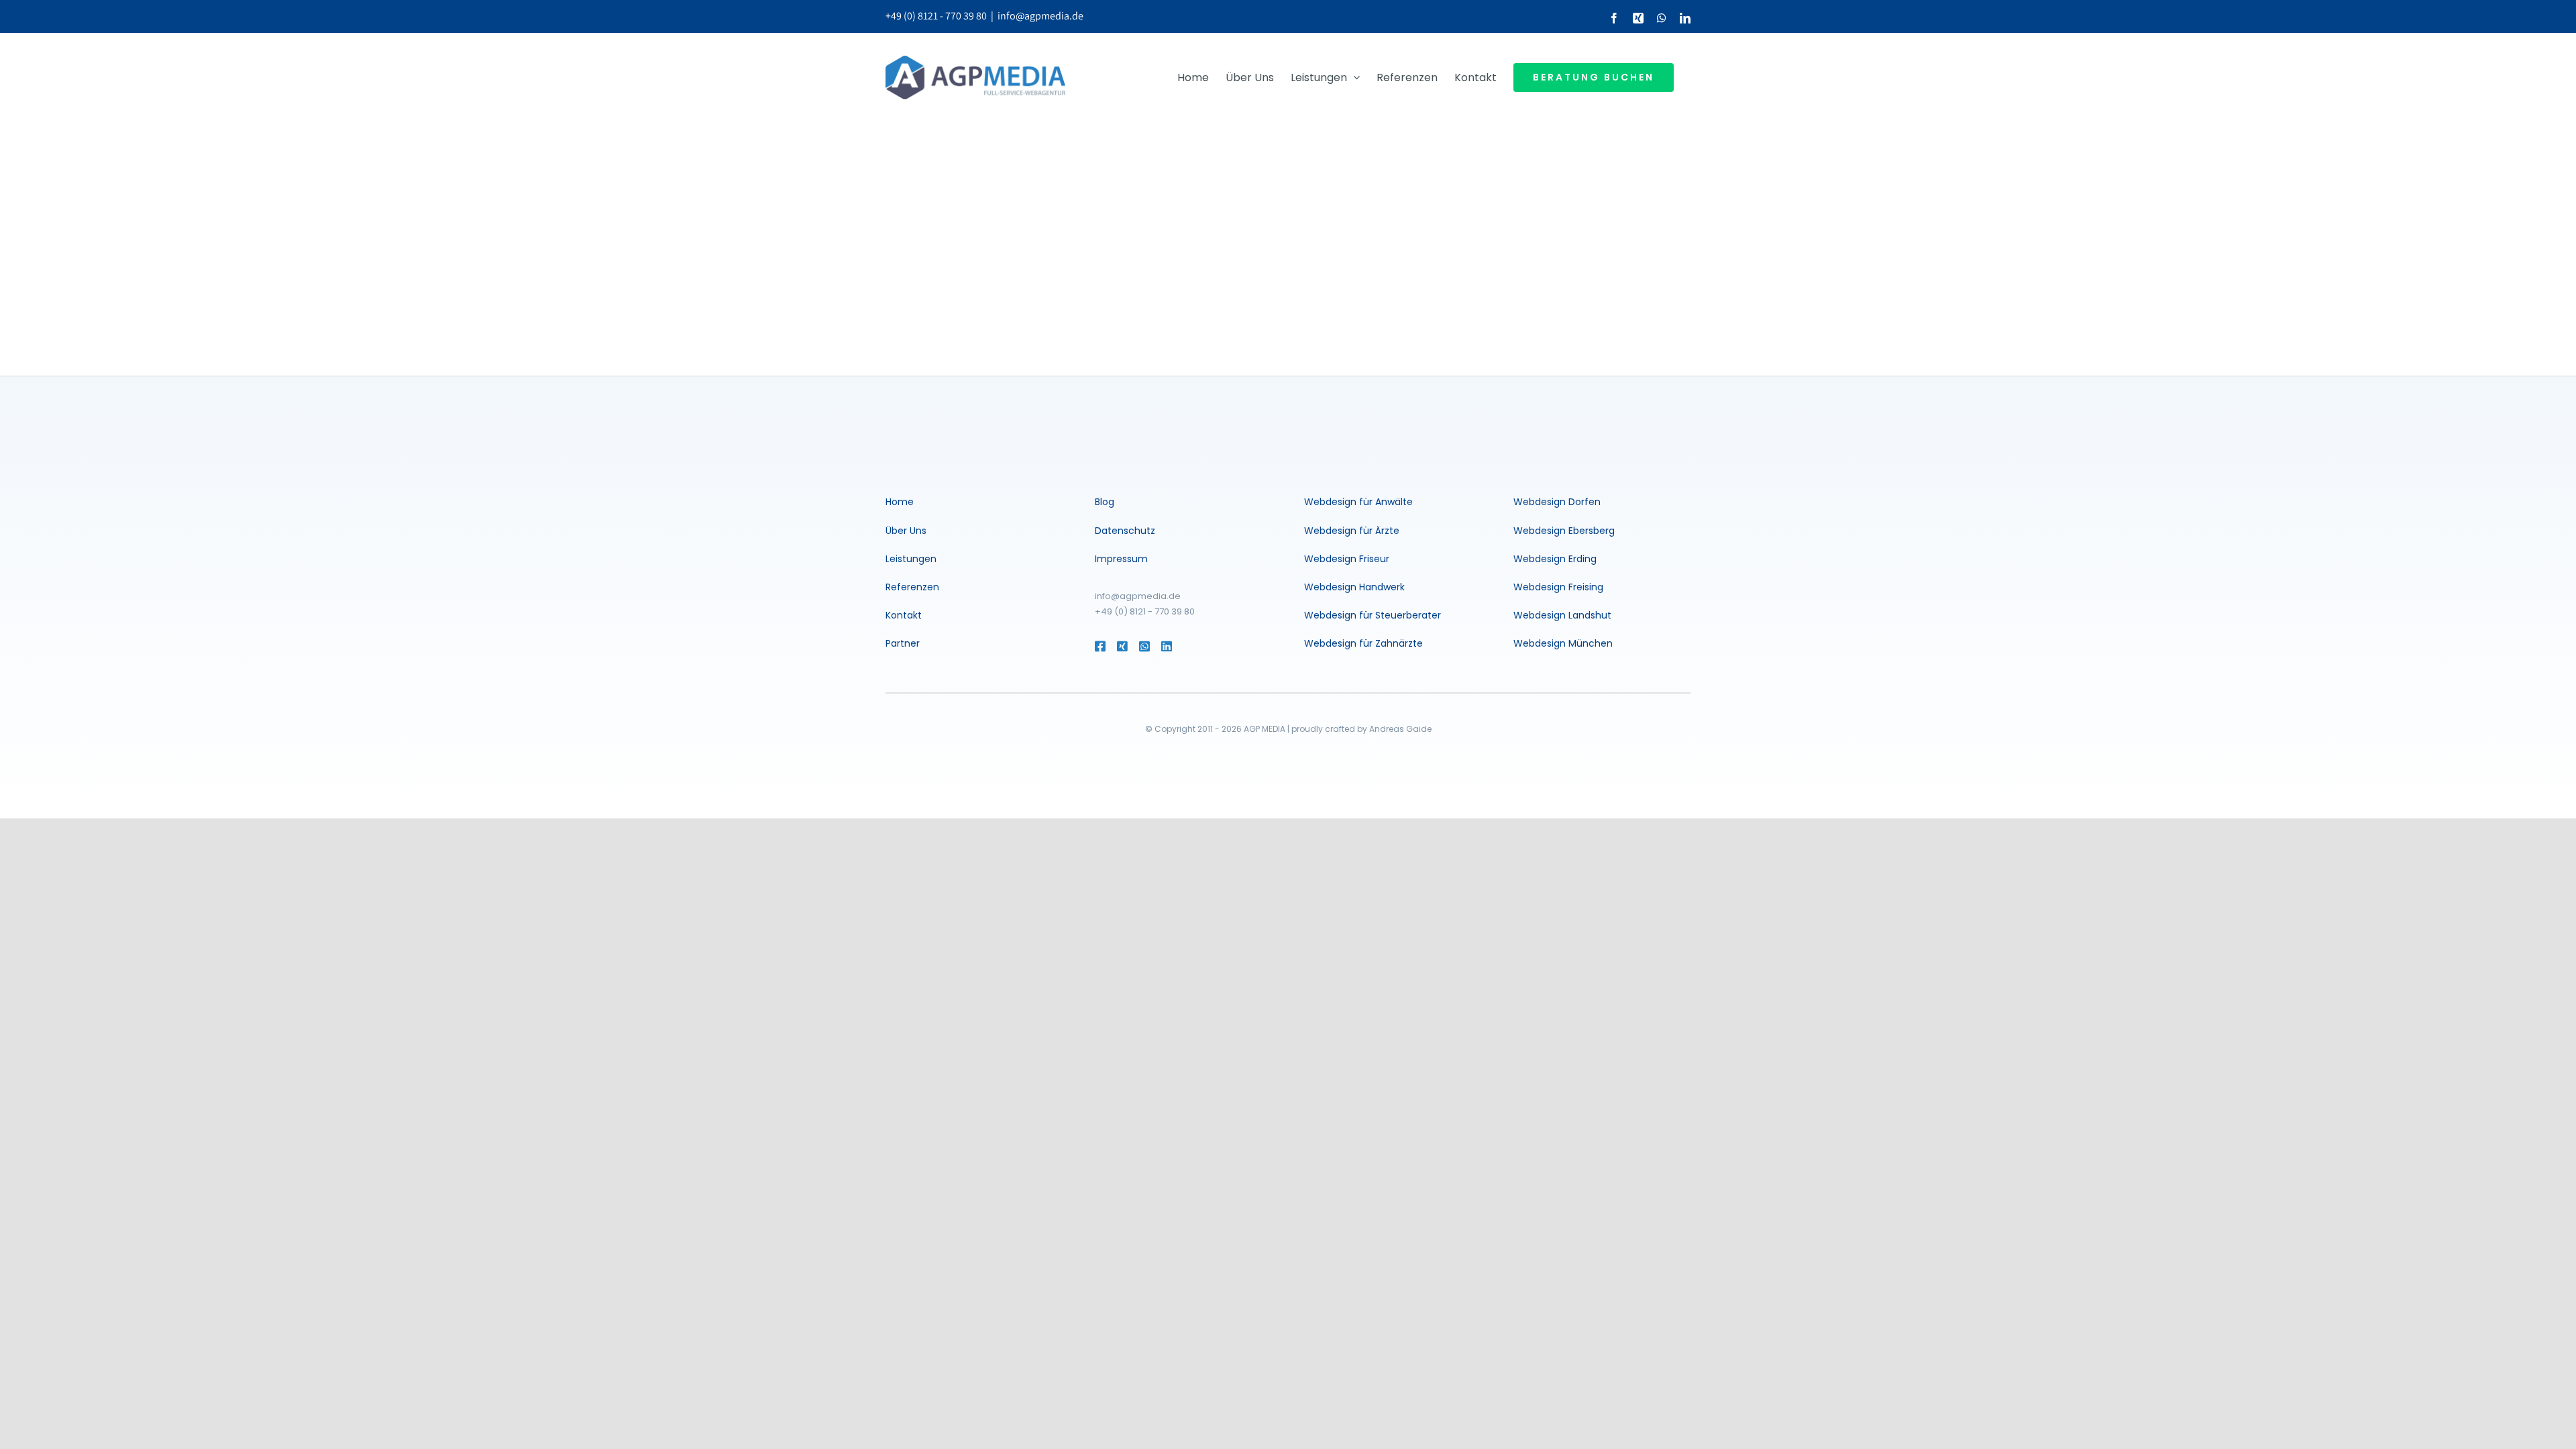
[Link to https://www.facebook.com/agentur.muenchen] (1099, 646)
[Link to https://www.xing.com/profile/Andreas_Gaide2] (1121, 646)
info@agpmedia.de (1040, 16)
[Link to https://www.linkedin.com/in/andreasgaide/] (1185, 646)
